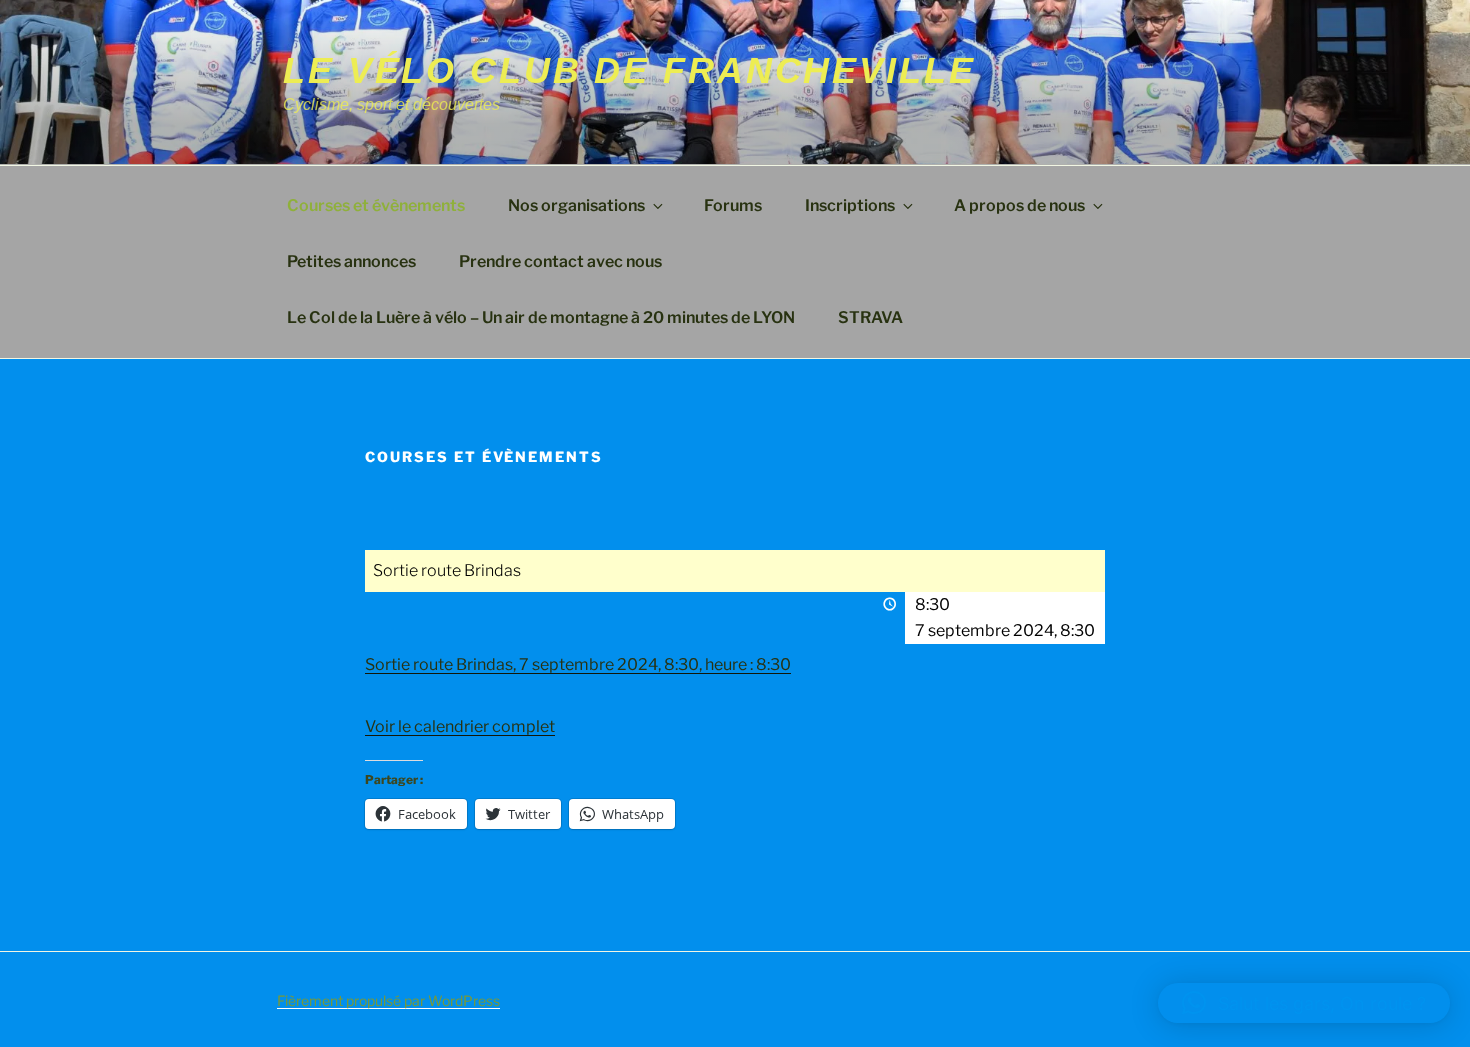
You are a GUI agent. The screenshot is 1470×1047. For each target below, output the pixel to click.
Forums (733, 205)
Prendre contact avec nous (560, 261)
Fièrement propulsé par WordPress (388, 1000)
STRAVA (870, 317)
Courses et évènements (376, 205)
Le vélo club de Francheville (629, 70)
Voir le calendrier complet (460, 726)
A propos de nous (1019, 205)
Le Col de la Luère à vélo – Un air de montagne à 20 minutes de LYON (541, 317)
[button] (1304, 1003)
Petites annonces (351, 261)
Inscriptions (850, 205)
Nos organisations (576, 205)
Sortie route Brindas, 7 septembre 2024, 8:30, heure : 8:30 (578, 664)
